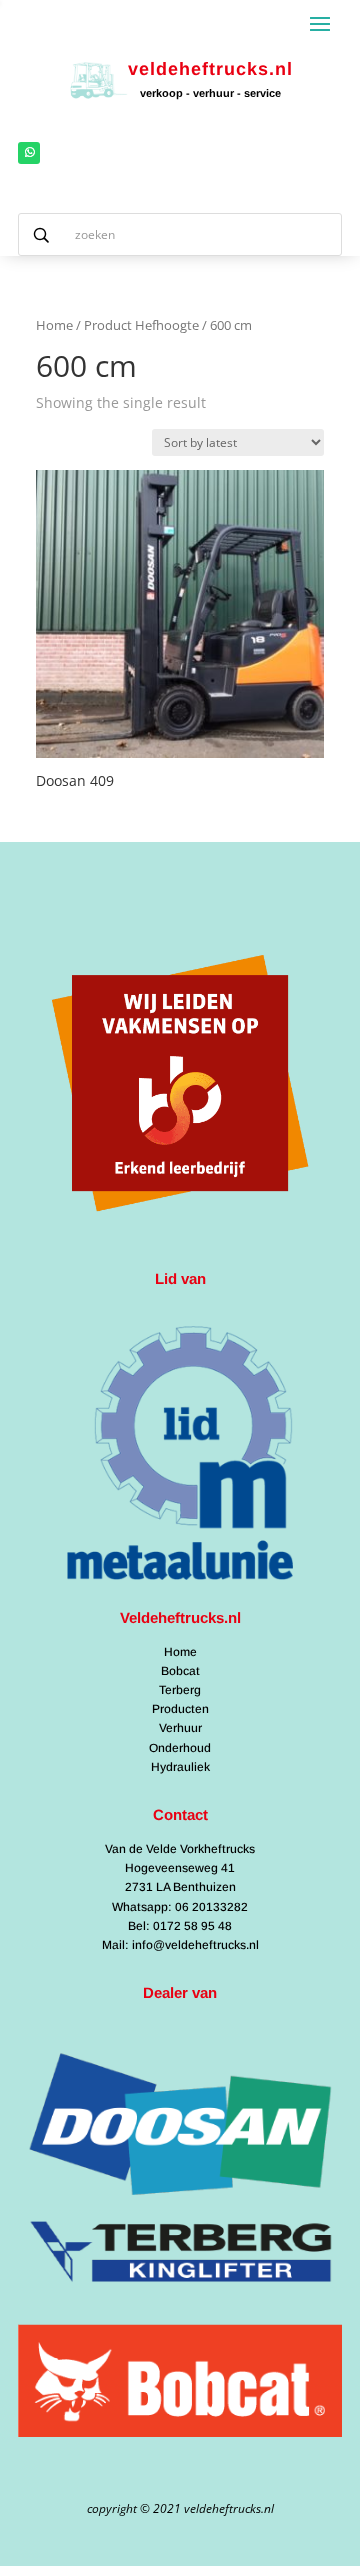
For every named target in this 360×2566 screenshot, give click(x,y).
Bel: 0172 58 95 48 (180, 1926)
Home (54, 325)
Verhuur (180, 1728)
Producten (180, 1709)
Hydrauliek (180, 1767)
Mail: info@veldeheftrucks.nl (180, 1945)
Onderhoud (180, 1748)
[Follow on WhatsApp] (29, 153)
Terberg (180, 1690)
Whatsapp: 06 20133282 (180, 1907)
